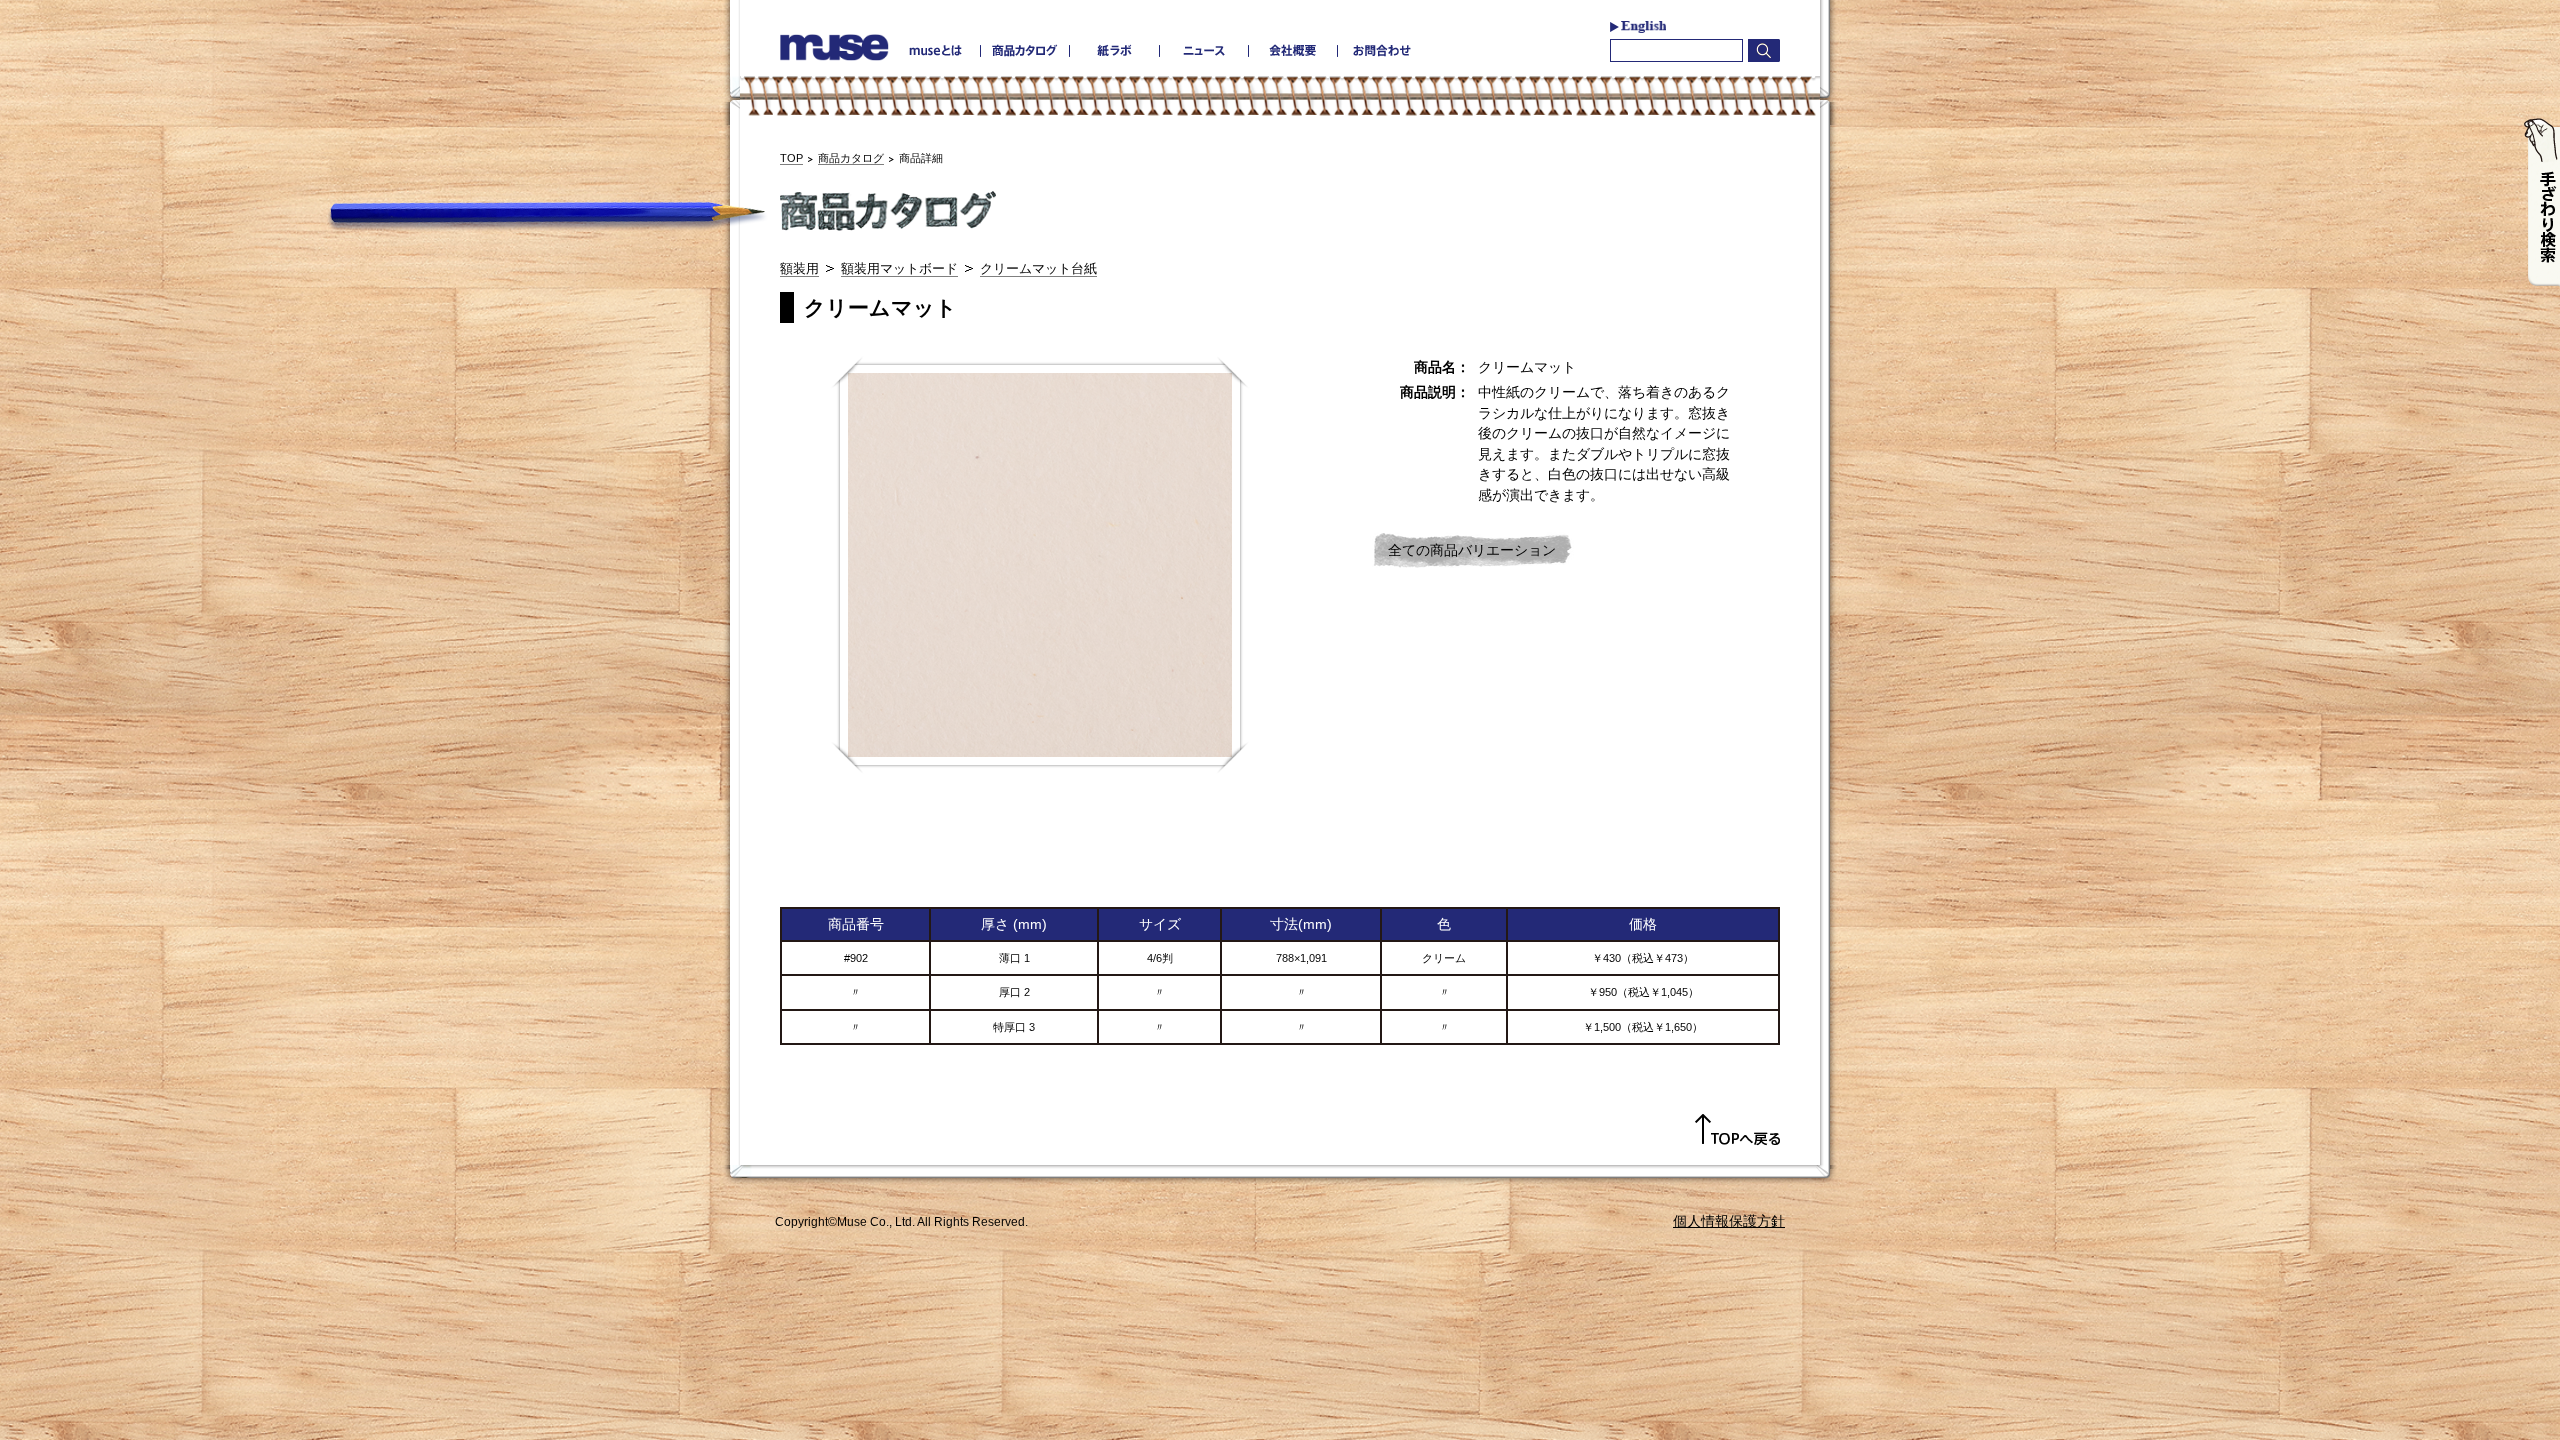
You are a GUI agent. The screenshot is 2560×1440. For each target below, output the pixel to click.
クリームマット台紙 (1038, 268)
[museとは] (936, 50)
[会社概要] (1292, 50)
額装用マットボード (899, 268)
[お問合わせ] (1381, 50)
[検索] (1764, 50)
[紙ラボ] (1114, 50)
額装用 (799, 268)
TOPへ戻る (1737, 1130)
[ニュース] (1203, 50)
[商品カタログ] (1025, 50)
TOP (791, 158)
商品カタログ (851, 158)
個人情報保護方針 (1729, 1221)
